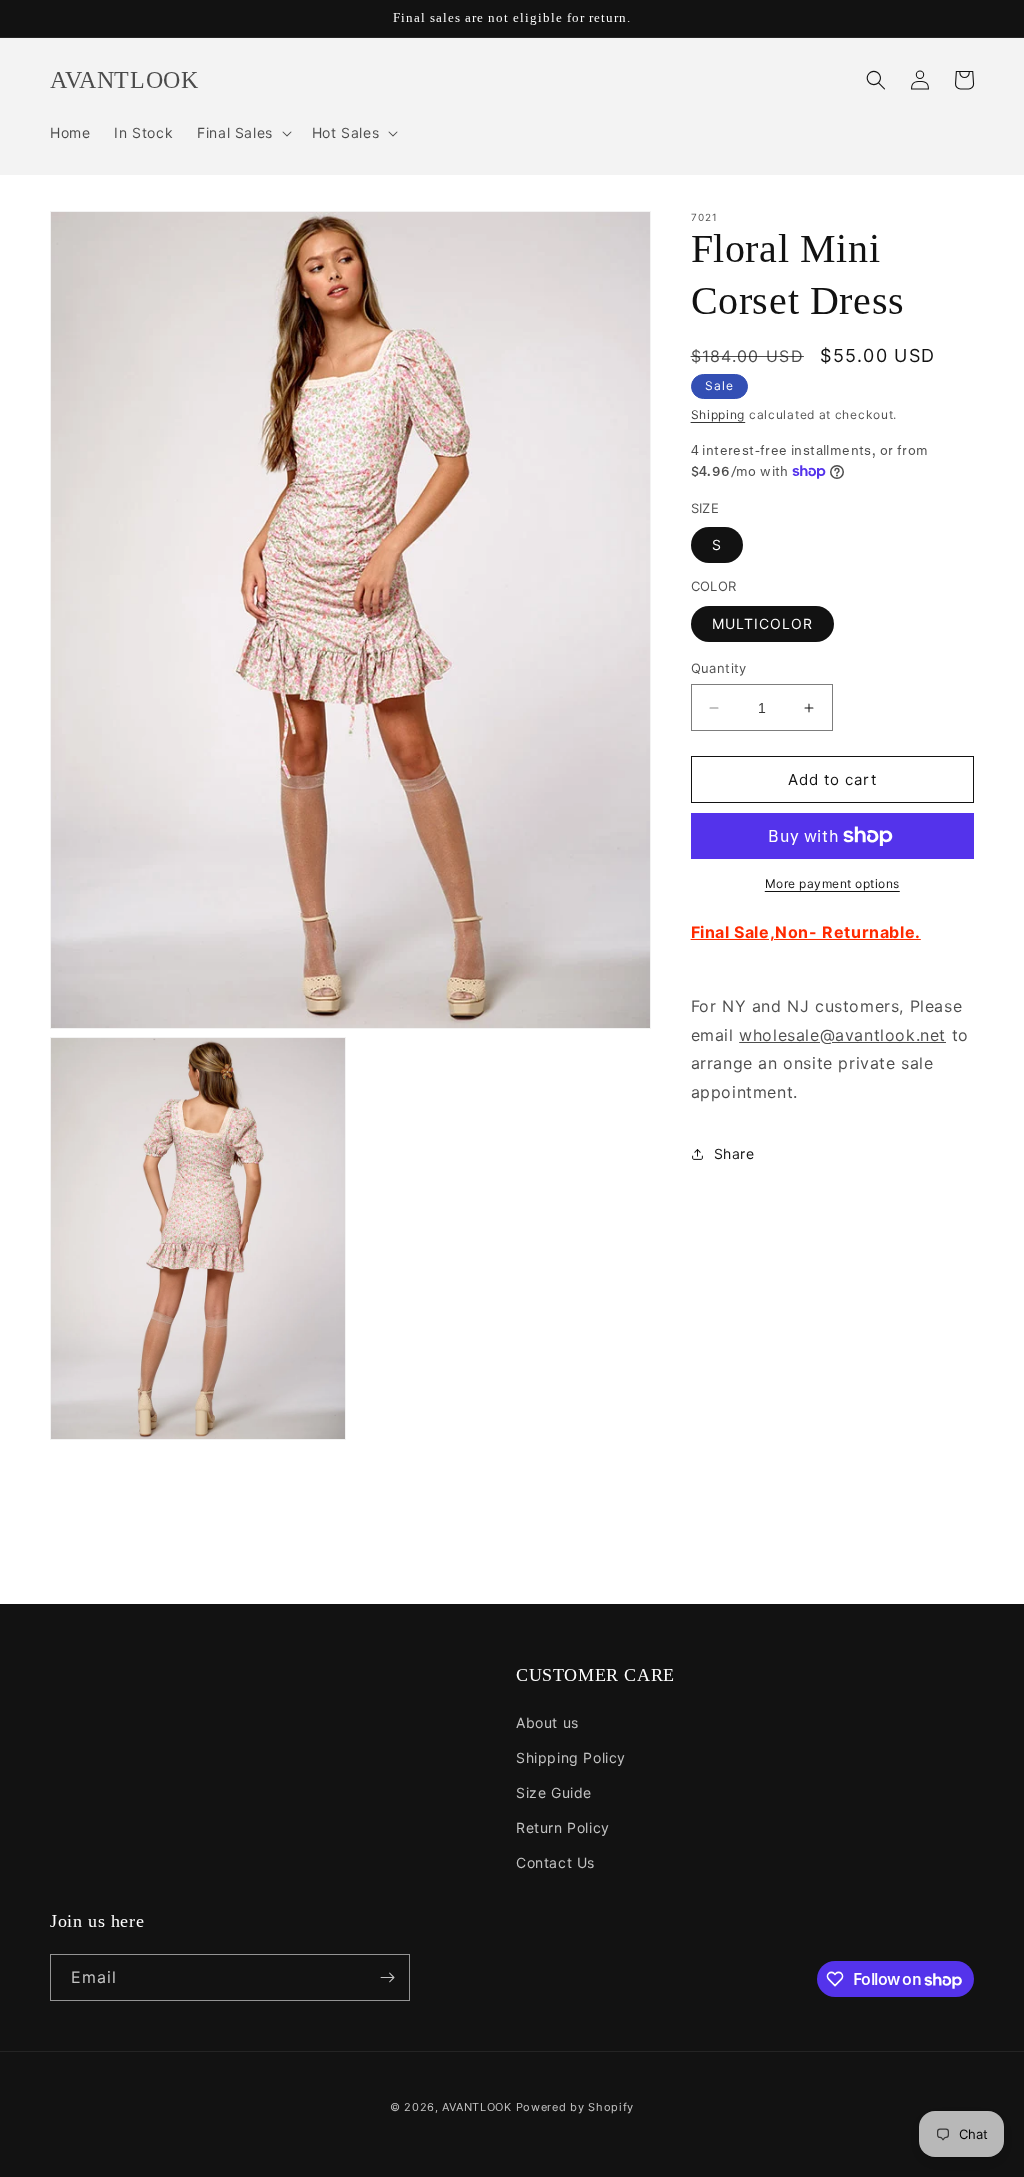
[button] (242, 133)
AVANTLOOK (476, 2107)
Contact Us (555, 1862)
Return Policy (563, 1827)
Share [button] (734, 1153)
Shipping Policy (571, 1757)
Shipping (718, 414)
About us (547, 1722)
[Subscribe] (387, 1977)
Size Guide (554, 1792)
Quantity (719, 668)
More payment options (832, 883)
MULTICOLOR (762, 623)
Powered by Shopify (575, 2107)
